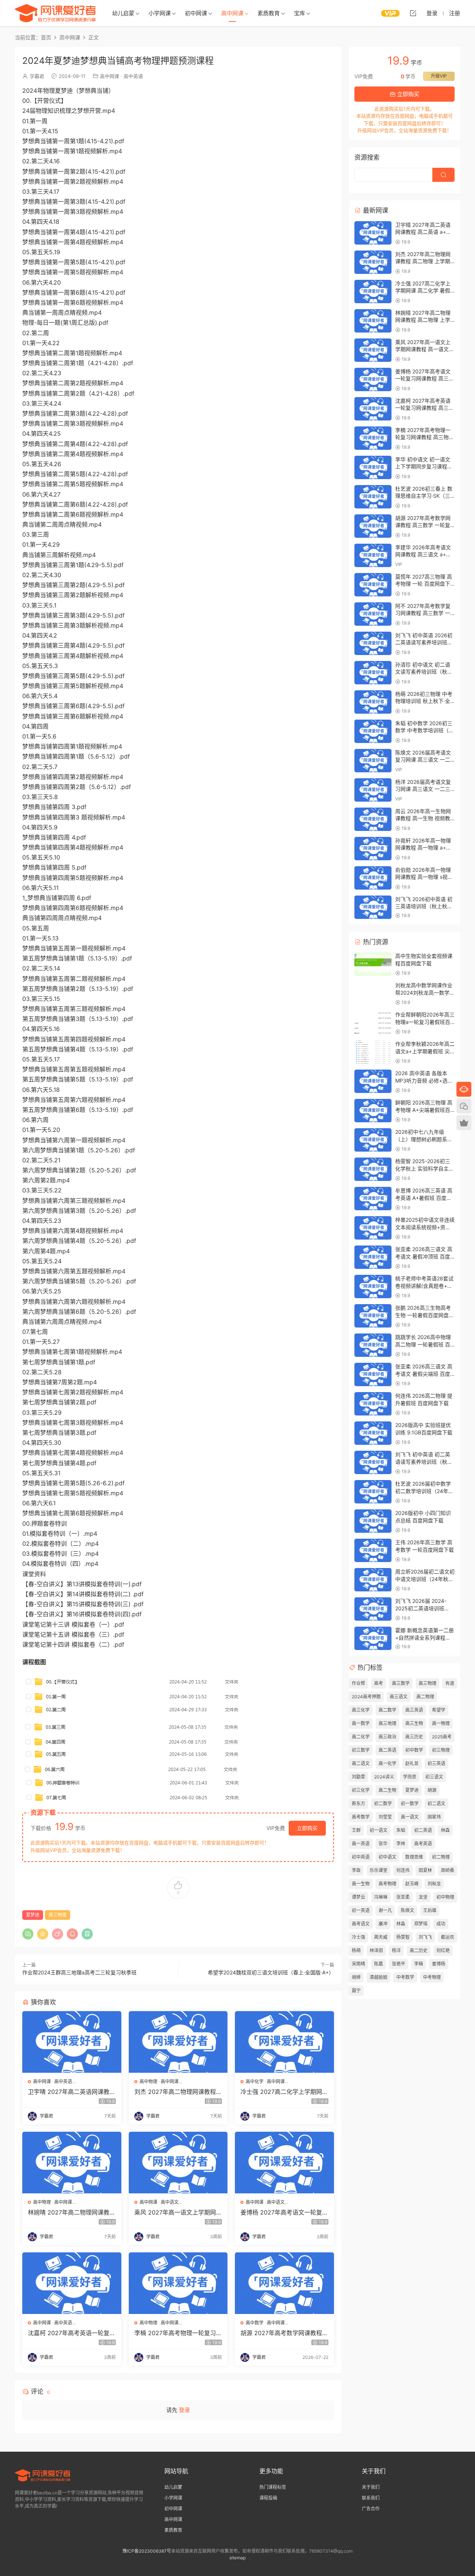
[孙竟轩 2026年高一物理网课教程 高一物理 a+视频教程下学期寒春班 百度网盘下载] (373, 849)
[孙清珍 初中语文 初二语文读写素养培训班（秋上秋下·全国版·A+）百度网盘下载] (373, 673)
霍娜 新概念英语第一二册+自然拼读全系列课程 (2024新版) (425, 1637)
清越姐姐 (379, 1977)
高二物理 (425, 1697)
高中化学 (255, 2081)
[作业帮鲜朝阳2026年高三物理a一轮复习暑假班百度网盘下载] (373, 1023)
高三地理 (387, 1723)
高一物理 (441, 1723)
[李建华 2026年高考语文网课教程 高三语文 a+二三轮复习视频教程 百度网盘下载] (373, 555)
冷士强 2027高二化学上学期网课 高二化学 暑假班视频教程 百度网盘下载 (284, 2092)
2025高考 (442, 1737)
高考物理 (387, 1884)
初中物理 (445, 1897)
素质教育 (269, 13)
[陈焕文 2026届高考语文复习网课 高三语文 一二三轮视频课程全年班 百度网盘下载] (373, 761)
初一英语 (361, 1910)
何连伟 (403, 1870)
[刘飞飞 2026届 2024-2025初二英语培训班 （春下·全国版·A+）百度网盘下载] (373, 1609)
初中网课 (196, 13)
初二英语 (423, 1830)
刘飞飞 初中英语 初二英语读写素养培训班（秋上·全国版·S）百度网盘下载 (425, 1462)
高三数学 (401, 1683)
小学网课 (160, 13)
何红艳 (443, 1950)
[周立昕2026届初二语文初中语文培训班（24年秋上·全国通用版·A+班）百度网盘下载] (373, 1580)
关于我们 (371, 2487)
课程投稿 (268, 2498)
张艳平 (399, 1964)
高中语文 (170, 2202)
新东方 (358, 1803)
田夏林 (425, 1870)
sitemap (237, 2558)
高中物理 (148, 2081)
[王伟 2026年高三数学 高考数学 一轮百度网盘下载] (373, 1550)
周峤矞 (448, 1870)
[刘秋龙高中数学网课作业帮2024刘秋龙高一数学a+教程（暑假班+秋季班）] (373, 993)
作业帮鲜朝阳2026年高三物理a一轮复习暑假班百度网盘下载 (425, 1022)
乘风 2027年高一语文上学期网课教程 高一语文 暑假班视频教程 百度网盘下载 (178, 2212)
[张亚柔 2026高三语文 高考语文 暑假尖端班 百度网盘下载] (373, 1374)
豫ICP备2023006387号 (147, 2551)
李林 (401, 1844)
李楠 (419, 1964)
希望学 (439, 1710)
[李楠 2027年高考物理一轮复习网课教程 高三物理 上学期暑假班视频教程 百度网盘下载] (178, 2283)
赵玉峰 (412, 1884)
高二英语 (387, 1750)
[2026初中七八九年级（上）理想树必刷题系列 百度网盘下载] (373, 1140)
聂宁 (356, 1991)
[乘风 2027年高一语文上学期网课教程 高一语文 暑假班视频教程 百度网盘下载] (178, 2163)
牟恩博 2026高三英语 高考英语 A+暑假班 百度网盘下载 (424, 1198)
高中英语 (133, 76)
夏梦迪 (33, 1915)
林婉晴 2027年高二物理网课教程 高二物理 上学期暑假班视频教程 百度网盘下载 (72, 2212)
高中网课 (232, 13)
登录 (184, 2410)
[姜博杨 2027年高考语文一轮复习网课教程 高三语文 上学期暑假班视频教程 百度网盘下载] (284, 2163)
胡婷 (356, 1977)
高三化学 (361, 1710)
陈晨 (379, 1964)
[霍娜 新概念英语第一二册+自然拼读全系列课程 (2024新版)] (373, 1638)
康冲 (383, 1924)
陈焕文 (407, 1910)
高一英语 (361, 1844)
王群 (356, 1830)
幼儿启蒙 (123, 13)
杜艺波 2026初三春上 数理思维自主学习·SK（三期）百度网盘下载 (424, 496)
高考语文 (361, 1924)
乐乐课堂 (379, 1870)
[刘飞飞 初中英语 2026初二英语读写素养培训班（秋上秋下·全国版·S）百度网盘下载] (373, 643)
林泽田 (376, 1950)
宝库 (299, 13)
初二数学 (383, 1803)
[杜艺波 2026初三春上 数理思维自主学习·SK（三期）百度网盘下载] (373, 497)
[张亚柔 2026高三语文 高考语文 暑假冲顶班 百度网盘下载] (373, 1257)
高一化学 (387, 1763)
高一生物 (361, 1884)
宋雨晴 (358, 1964)
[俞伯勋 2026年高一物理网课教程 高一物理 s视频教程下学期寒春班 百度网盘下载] (373, 878)
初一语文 (379, 1830)
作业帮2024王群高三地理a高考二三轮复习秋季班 (79, 1972)
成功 (441, 1924)
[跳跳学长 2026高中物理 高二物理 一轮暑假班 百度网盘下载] (373, 1345)
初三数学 (361, 1750)
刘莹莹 (385, 1817)
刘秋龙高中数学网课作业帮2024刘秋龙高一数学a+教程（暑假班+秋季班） (426, 992)
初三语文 (434, 1777)
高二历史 (419, 1950)
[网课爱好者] (55, 13)
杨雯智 (403, 1937)
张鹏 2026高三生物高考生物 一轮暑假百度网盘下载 (425, 1315)
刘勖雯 (358, 1777)
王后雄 (430, 1910)
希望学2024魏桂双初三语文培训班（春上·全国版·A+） (271, 1972)
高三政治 (387, 1737)
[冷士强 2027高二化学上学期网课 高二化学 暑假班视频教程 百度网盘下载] (284, 2042)
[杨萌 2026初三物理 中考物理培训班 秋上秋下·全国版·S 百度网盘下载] (373, 702)
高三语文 (399, 1697)
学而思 (410, 1777)
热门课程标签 (273, 2487)
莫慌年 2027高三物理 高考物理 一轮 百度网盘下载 (424, 584)
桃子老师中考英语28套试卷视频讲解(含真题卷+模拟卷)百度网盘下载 (424, 1286)
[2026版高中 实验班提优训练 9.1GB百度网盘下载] (373, 1433)
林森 (445, 1830)
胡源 (432, 1790)
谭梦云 (358, 1897)
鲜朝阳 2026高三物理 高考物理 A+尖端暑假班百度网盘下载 (424, 1110)
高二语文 (361, 1763)
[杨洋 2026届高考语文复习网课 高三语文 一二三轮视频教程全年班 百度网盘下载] (373, 790)
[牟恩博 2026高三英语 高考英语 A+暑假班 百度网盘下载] (373, 1199)
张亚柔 (403, 1897)
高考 (379, 1683)
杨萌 (356, 1950)
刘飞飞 (425, 1937)
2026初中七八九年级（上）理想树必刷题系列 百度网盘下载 (424, 1139)
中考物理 (432, 1977)
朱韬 (401, 1830)
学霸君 (37, 76)
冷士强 (358, 1937)
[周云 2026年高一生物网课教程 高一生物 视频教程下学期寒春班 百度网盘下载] (373, 819)
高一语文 (410, 1817)
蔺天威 (381, 1937)
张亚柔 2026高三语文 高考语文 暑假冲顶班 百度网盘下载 (424, 1256)
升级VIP (439, 76)
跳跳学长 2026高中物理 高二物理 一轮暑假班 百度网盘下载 (423, 1344)
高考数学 (361, 1817)
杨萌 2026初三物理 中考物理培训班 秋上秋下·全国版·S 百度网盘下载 (424, 701)
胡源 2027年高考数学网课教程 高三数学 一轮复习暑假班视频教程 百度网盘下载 (283, 2333)
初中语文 (387, 1857)
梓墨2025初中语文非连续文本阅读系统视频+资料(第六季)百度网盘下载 (425, 1227)
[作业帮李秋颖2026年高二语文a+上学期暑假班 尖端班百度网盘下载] (373, 1052)
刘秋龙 (434, 1884)
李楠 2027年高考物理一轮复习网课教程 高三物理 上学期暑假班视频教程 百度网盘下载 (178, 2333)
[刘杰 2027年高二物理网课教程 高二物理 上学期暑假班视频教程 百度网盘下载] (178, 2042)
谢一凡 (385, 1910)
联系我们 (371, 2498)
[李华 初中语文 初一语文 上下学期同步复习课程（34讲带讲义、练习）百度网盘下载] (373, 467)
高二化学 (361, 1737)
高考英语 (423, 1844)
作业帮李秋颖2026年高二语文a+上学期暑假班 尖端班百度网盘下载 (425, 1051)
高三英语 (414, 1710)
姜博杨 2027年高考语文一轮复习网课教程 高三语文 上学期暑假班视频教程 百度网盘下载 (284, 2212)
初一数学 (410, 1803)
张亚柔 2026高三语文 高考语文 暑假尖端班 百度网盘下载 (424, 1374)
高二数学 (387, 1710)
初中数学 (414, 1750)
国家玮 (434, 1817)
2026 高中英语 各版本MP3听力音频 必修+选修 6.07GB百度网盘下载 (424, 1080)
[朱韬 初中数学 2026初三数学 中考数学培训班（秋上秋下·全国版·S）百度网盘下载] (373, 731)
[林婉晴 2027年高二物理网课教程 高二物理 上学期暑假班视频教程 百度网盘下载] (72, 2163)
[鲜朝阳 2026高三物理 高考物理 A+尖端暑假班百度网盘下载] (373, 1111)
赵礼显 (412, 1763)
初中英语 (361, 1857)
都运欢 (448, 1937)
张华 (383, 1844)
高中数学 (255, 2323)
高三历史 (414, 1737)
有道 (450, 1683)
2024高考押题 (366, 1697)
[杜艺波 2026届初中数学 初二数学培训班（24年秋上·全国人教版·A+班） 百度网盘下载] (373, 1492)
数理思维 (414, 1857)
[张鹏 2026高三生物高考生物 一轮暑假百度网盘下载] (373, 1316)
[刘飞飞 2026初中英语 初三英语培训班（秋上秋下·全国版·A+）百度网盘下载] (373, 907)
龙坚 (423, 1897)
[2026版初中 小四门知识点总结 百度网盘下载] (373, 1521)
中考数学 (405, 1977)
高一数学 (361, 1723)
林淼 (401, 1924)
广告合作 (371, 2509)
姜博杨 (439, 1964)
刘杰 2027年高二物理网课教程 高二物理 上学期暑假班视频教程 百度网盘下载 (177, 2092)
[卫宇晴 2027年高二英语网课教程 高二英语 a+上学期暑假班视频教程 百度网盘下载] (72, 2042)
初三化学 (361, 1790)
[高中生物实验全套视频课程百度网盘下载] (373, 964)
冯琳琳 (381, 1897)
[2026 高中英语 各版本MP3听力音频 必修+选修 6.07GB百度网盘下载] (373, 1081)
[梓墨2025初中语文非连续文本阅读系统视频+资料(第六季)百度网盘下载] (373, 1228)
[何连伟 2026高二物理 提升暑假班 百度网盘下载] (373, 1404)
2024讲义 (384, 1777)
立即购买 (307, 1828)
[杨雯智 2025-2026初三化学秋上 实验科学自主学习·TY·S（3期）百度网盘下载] (373, 1169)
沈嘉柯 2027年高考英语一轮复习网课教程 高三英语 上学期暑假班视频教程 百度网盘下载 (72, 2333)
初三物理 (441, 1750)
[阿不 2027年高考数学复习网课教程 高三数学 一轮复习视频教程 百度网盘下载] (373, 614)
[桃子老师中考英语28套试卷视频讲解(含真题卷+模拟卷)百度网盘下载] (373, 1287)
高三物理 (58, 1915)
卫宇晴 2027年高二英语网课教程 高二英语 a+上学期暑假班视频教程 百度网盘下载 (72, 2092)
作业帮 (358, 1683)
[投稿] (413, 13)
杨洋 (396, 1950)
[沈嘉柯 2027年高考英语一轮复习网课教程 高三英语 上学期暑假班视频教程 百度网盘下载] (72, 2283)
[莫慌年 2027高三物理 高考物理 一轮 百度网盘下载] (373, 585)
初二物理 (441, 1857)
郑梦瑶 (421, 1924)
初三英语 (436, 1763)
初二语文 (436, 1803)
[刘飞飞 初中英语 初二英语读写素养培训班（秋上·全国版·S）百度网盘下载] (373, 1462)
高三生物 (414, 1723)
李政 (356, 1870)
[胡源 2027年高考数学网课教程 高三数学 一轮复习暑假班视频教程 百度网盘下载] (284, 2283)
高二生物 (387, 1790)
